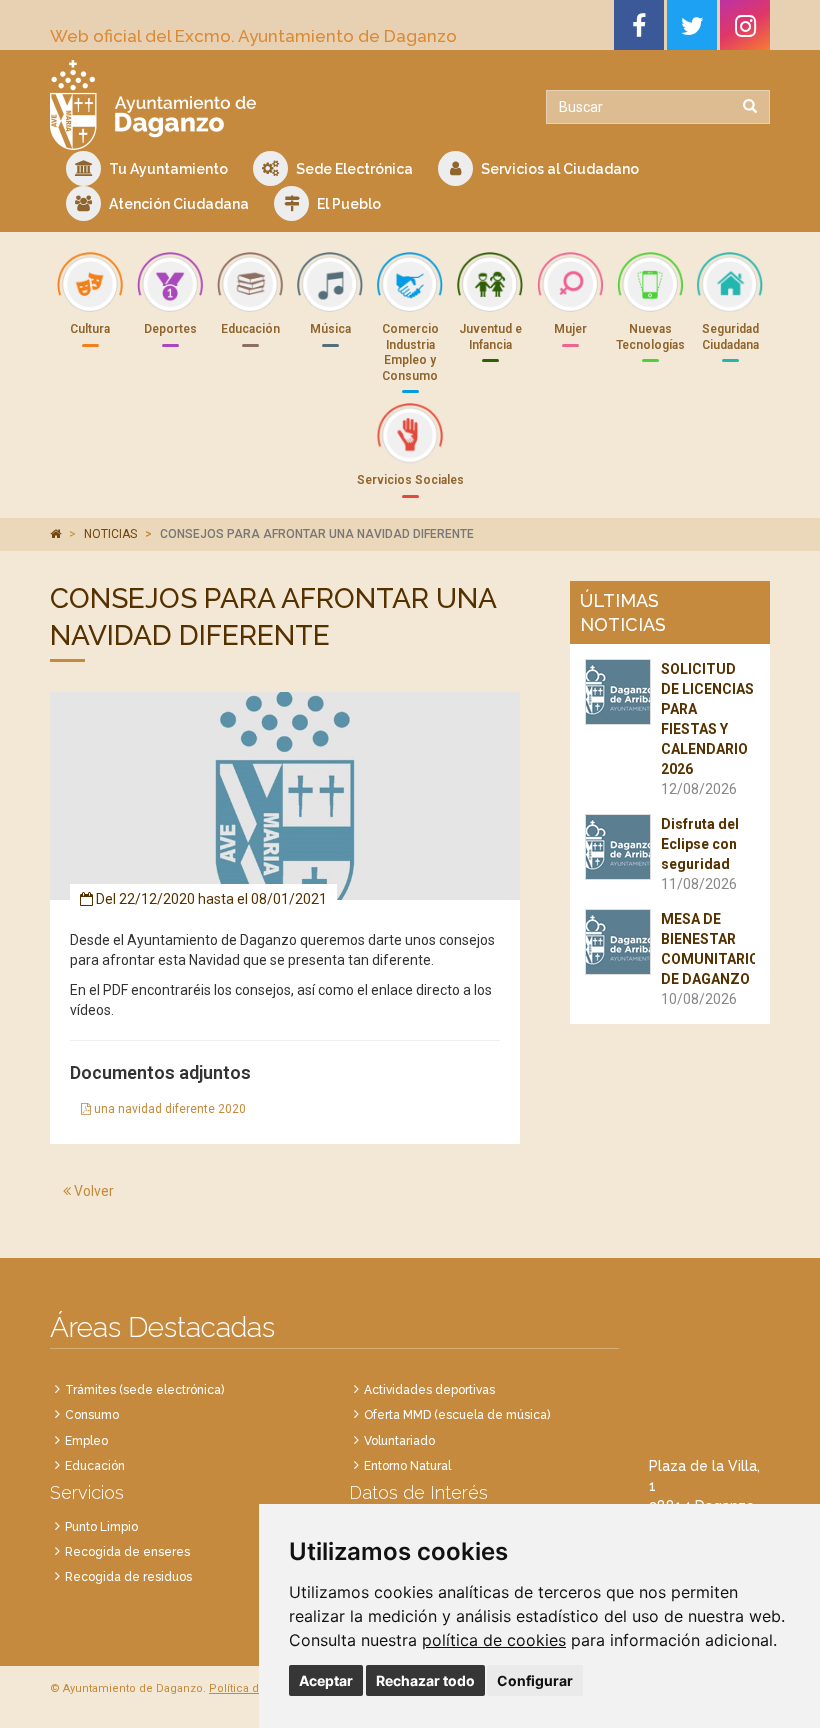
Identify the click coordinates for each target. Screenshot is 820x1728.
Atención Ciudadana (177, 204)
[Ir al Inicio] (222, 105)
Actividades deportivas (429, 1390)
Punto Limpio (101, 1527)
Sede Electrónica (353, 169)
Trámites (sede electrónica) (144, 1390)
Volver (92, 1191)
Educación (95, 1466)
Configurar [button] (535, 1680)
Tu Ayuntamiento (167, 169)
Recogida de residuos (128, 1577)
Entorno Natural (407, 1466)
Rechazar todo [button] (425, 1680)
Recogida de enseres (127, 1552)
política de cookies (494, 1640)
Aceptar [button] (326, 1680)
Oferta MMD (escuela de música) (457, 1415)
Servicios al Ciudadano (558, 169)
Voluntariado (399, 1441)
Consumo (92, 1415)
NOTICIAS (110, 534)
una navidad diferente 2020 (168, 1109)
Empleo (86, 1441)
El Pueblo (347, 204)
